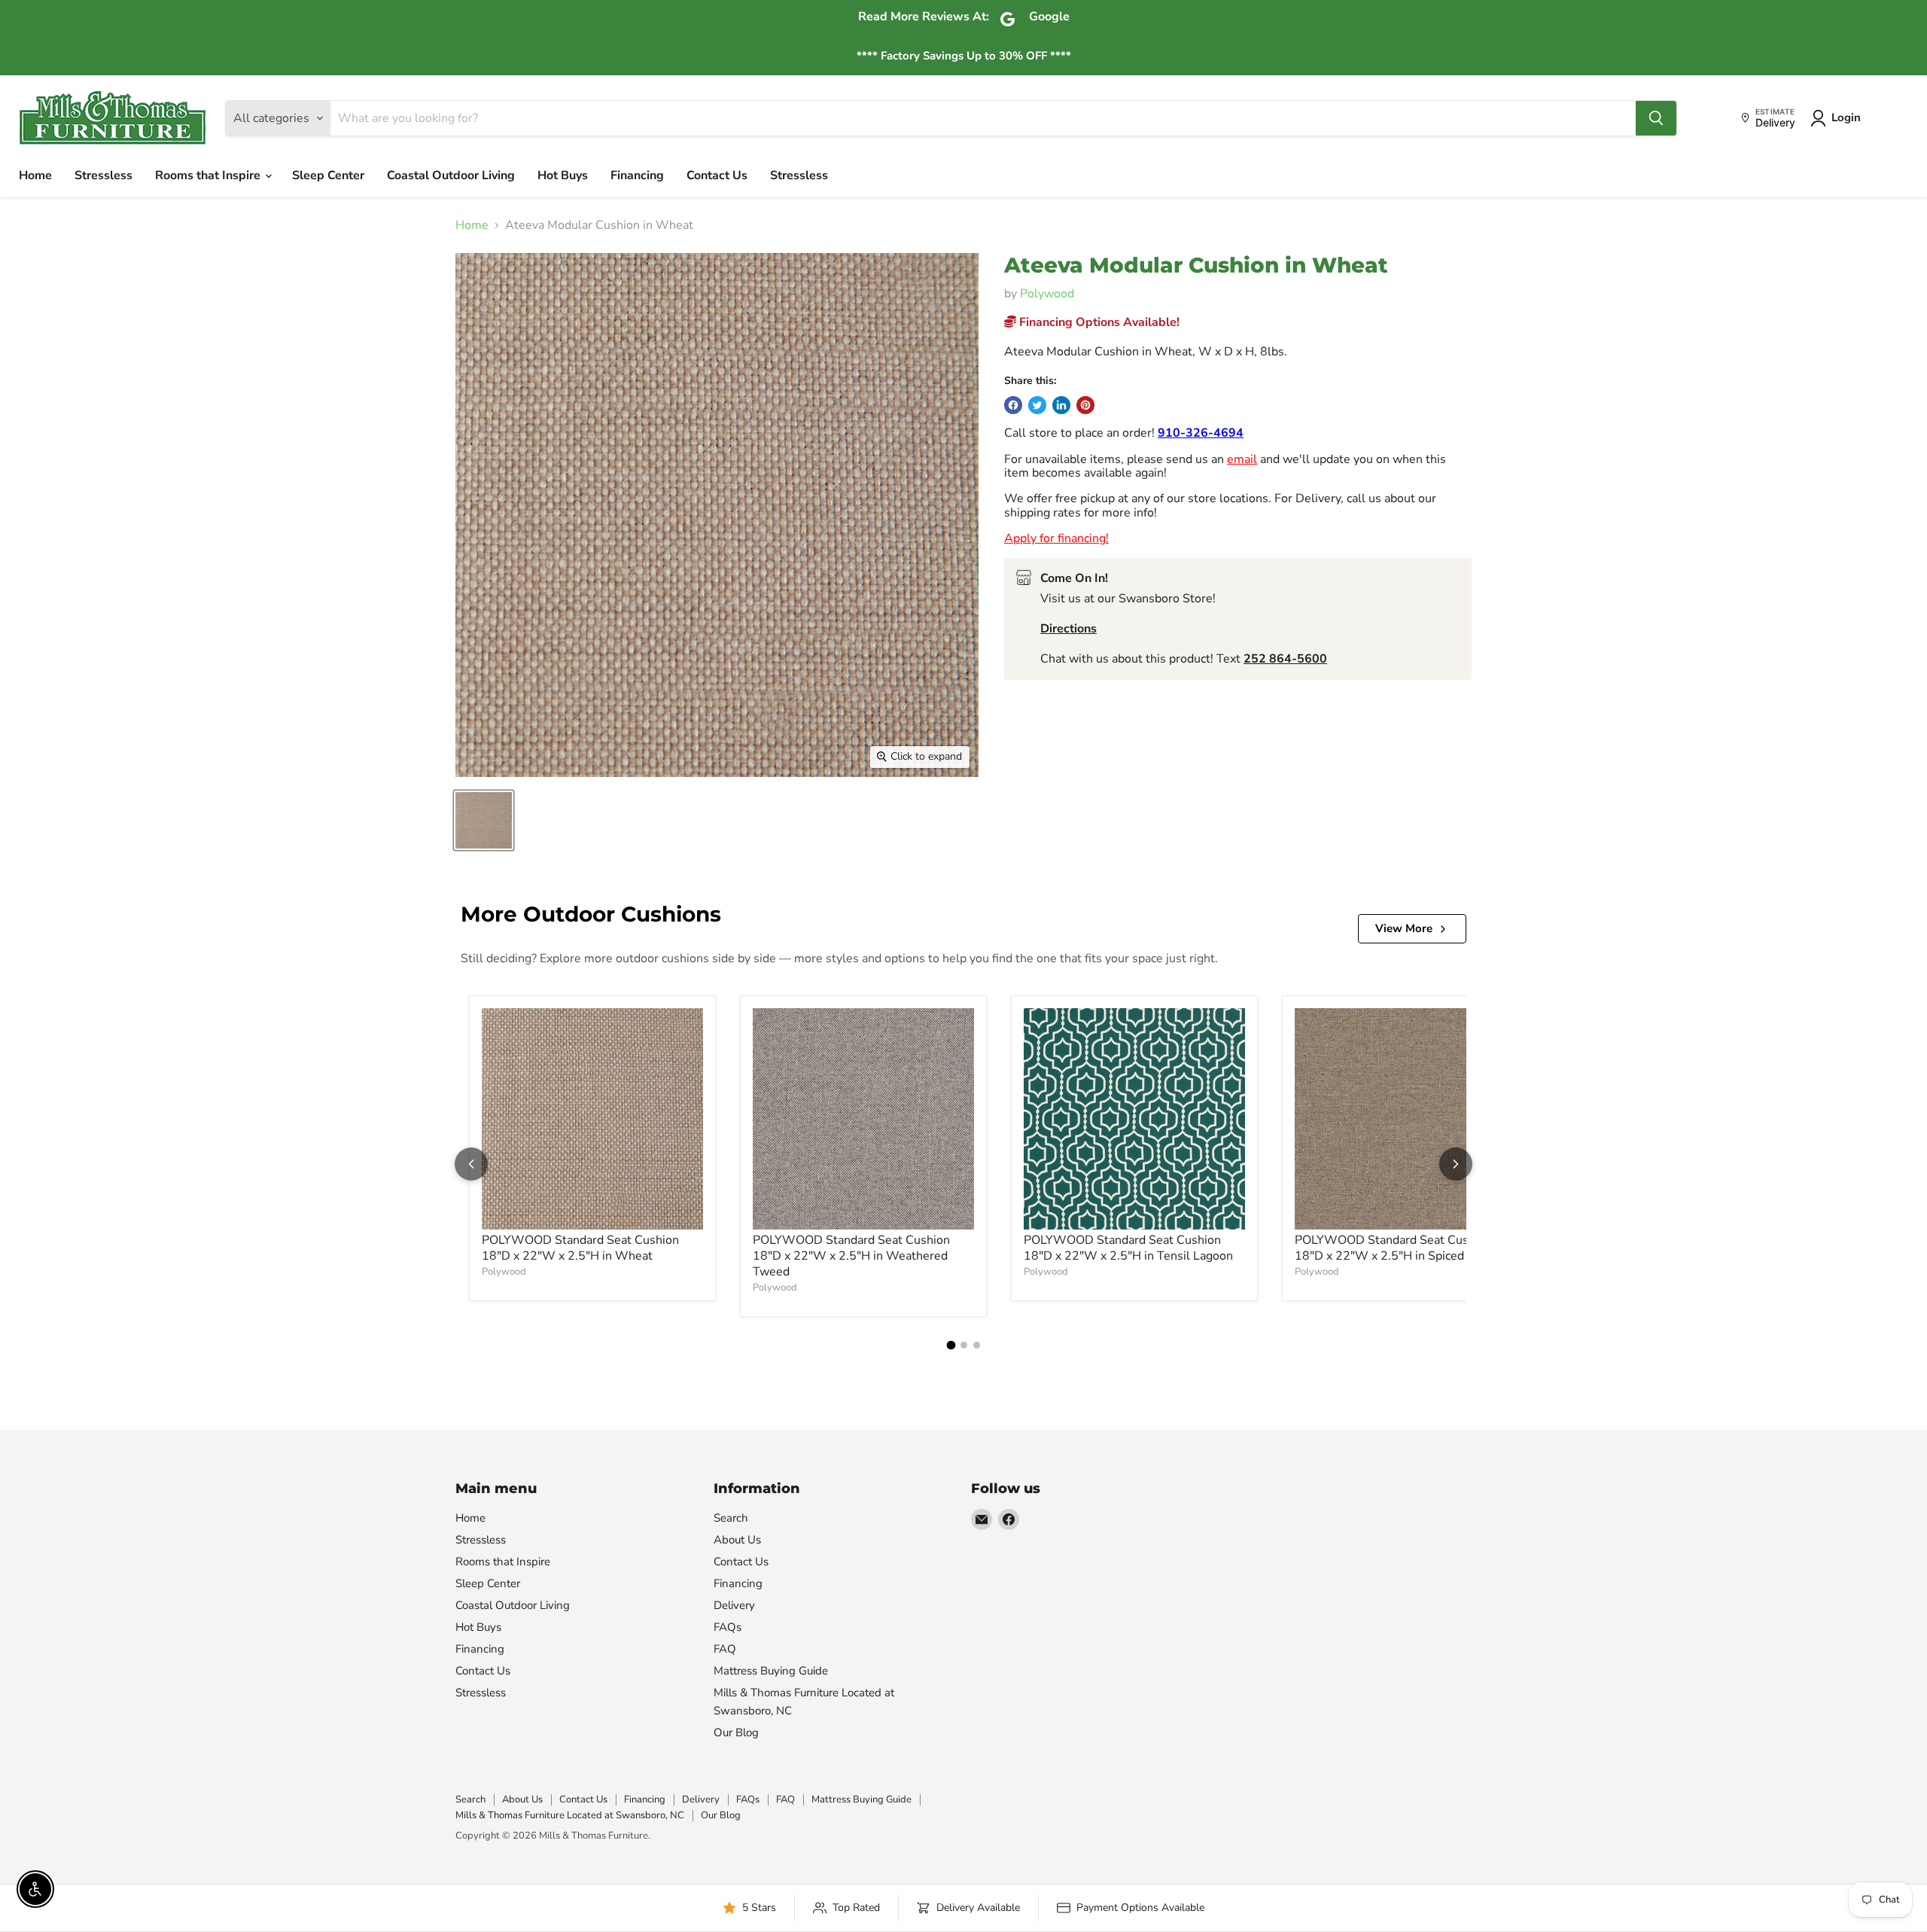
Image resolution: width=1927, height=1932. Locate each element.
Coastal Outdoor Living (451, 175)
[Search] (1656, 118)
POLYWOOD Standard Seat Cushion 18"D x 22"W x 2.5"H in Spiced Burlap (1399, 1248)
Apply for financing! (1056, 538)
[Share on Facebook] (1013, 405)
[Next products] (1456, 1164)
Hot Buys (563, 175)
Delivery (734, 1605)
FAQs (728, 1627)
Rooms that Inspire (209, 175)
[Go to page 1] (951, 1345)
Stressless (104, 175)
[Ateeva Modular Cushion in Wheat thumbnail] (484, 820)
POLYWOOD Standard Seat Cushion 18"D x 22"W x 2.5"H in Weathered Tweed (851, 1256)
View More (1404, 928)
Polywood (1047, 294)
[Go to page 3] (977, 1345)
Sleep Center (328, 175)
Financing (637, 175)
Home (35, 175)
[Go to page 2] (964, 1345)
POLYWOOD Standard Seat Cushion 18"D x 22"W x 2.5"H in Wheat (580, 1248)
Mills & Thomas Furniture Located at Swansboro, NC (570, 1815)
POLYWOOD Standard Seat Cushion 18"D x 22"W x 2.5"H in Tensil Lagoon (1128, 1248)
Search (731, 1518)
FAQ (725, 1649)
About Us (737, 1540)
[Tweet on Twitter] (1037, 405)
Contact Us (717, 175)
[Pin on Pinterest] (1085, 405)
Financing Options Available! (1098, 322)
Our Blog (736, 1732)
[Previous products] (471, 1164)
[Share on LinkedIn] (1061, 405)
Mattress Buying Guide (771, 1671)
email (1242, 459)
